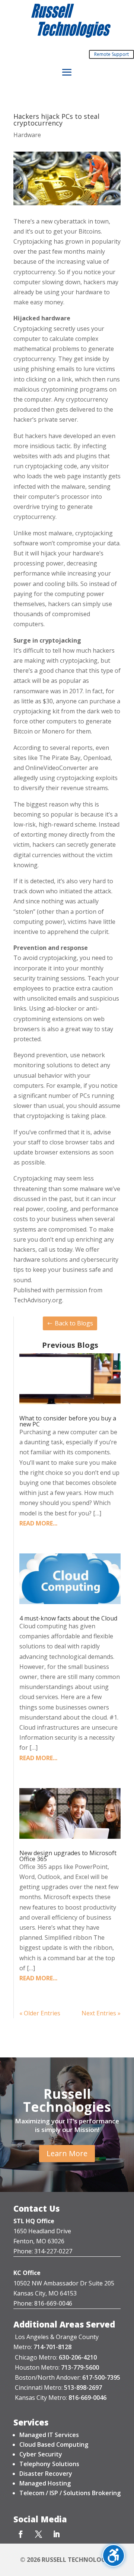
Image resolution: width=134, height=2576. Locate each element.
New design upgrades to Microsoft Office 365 (68, 1856)
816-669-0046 (87, 2398)
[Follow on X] (38, 2534)
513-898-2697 (83, 2388)
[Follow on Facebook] (20, 2534)
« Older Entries (40, 2013)
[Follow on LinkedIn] (56, 2534)
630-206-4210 (78, 2357)
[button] (67, 73)
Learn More (67, 2153)
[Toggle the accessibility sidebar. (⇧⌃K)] (114, 2556)
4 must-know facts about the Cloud (68, 1618)
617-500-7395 (101, 2377)
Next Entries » (101, 2013)
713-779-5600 (80, 2367)
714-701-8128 (52, 2347)
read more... (38, 1523)
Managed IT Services (49, 2435)
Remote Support (111, 54)
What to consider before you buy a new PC (68, 1421)
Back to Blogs (74, 1323)
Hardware (27, 135)
